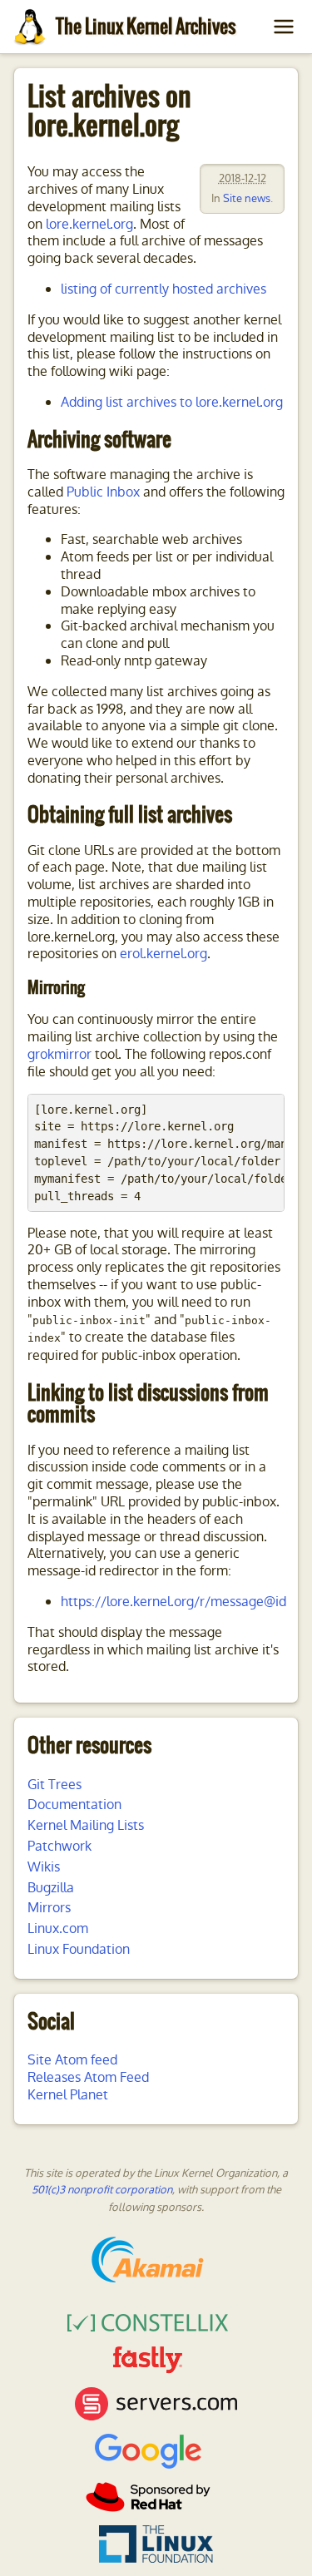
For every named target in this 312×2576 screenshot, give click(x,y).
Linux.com (58, 1928)
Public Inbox (103, 492)
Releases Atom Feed (88, 2077)
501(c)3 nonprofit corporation (102, 2190)
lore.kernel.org (89, 224)
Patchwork (59, 1846)
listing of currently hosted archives (163, 289)
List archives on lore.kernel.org (109, 111)
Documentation (74, 1805)
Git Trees (54, 1785)
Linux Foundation (79, 1949)
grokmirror (59, 1054)
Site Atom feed (72, 2060)
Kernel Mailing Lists (86, 1825)
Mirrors (49, 1908)
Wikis (44, 1867)
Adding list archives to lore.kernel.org (172, 402)
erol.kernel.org (163, 954)
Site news (247, 198)
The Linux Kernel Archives (146, 26)
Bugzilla (51, 1888)
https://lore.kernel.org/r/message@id (173, 1602)
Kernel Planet (68, 2095)
